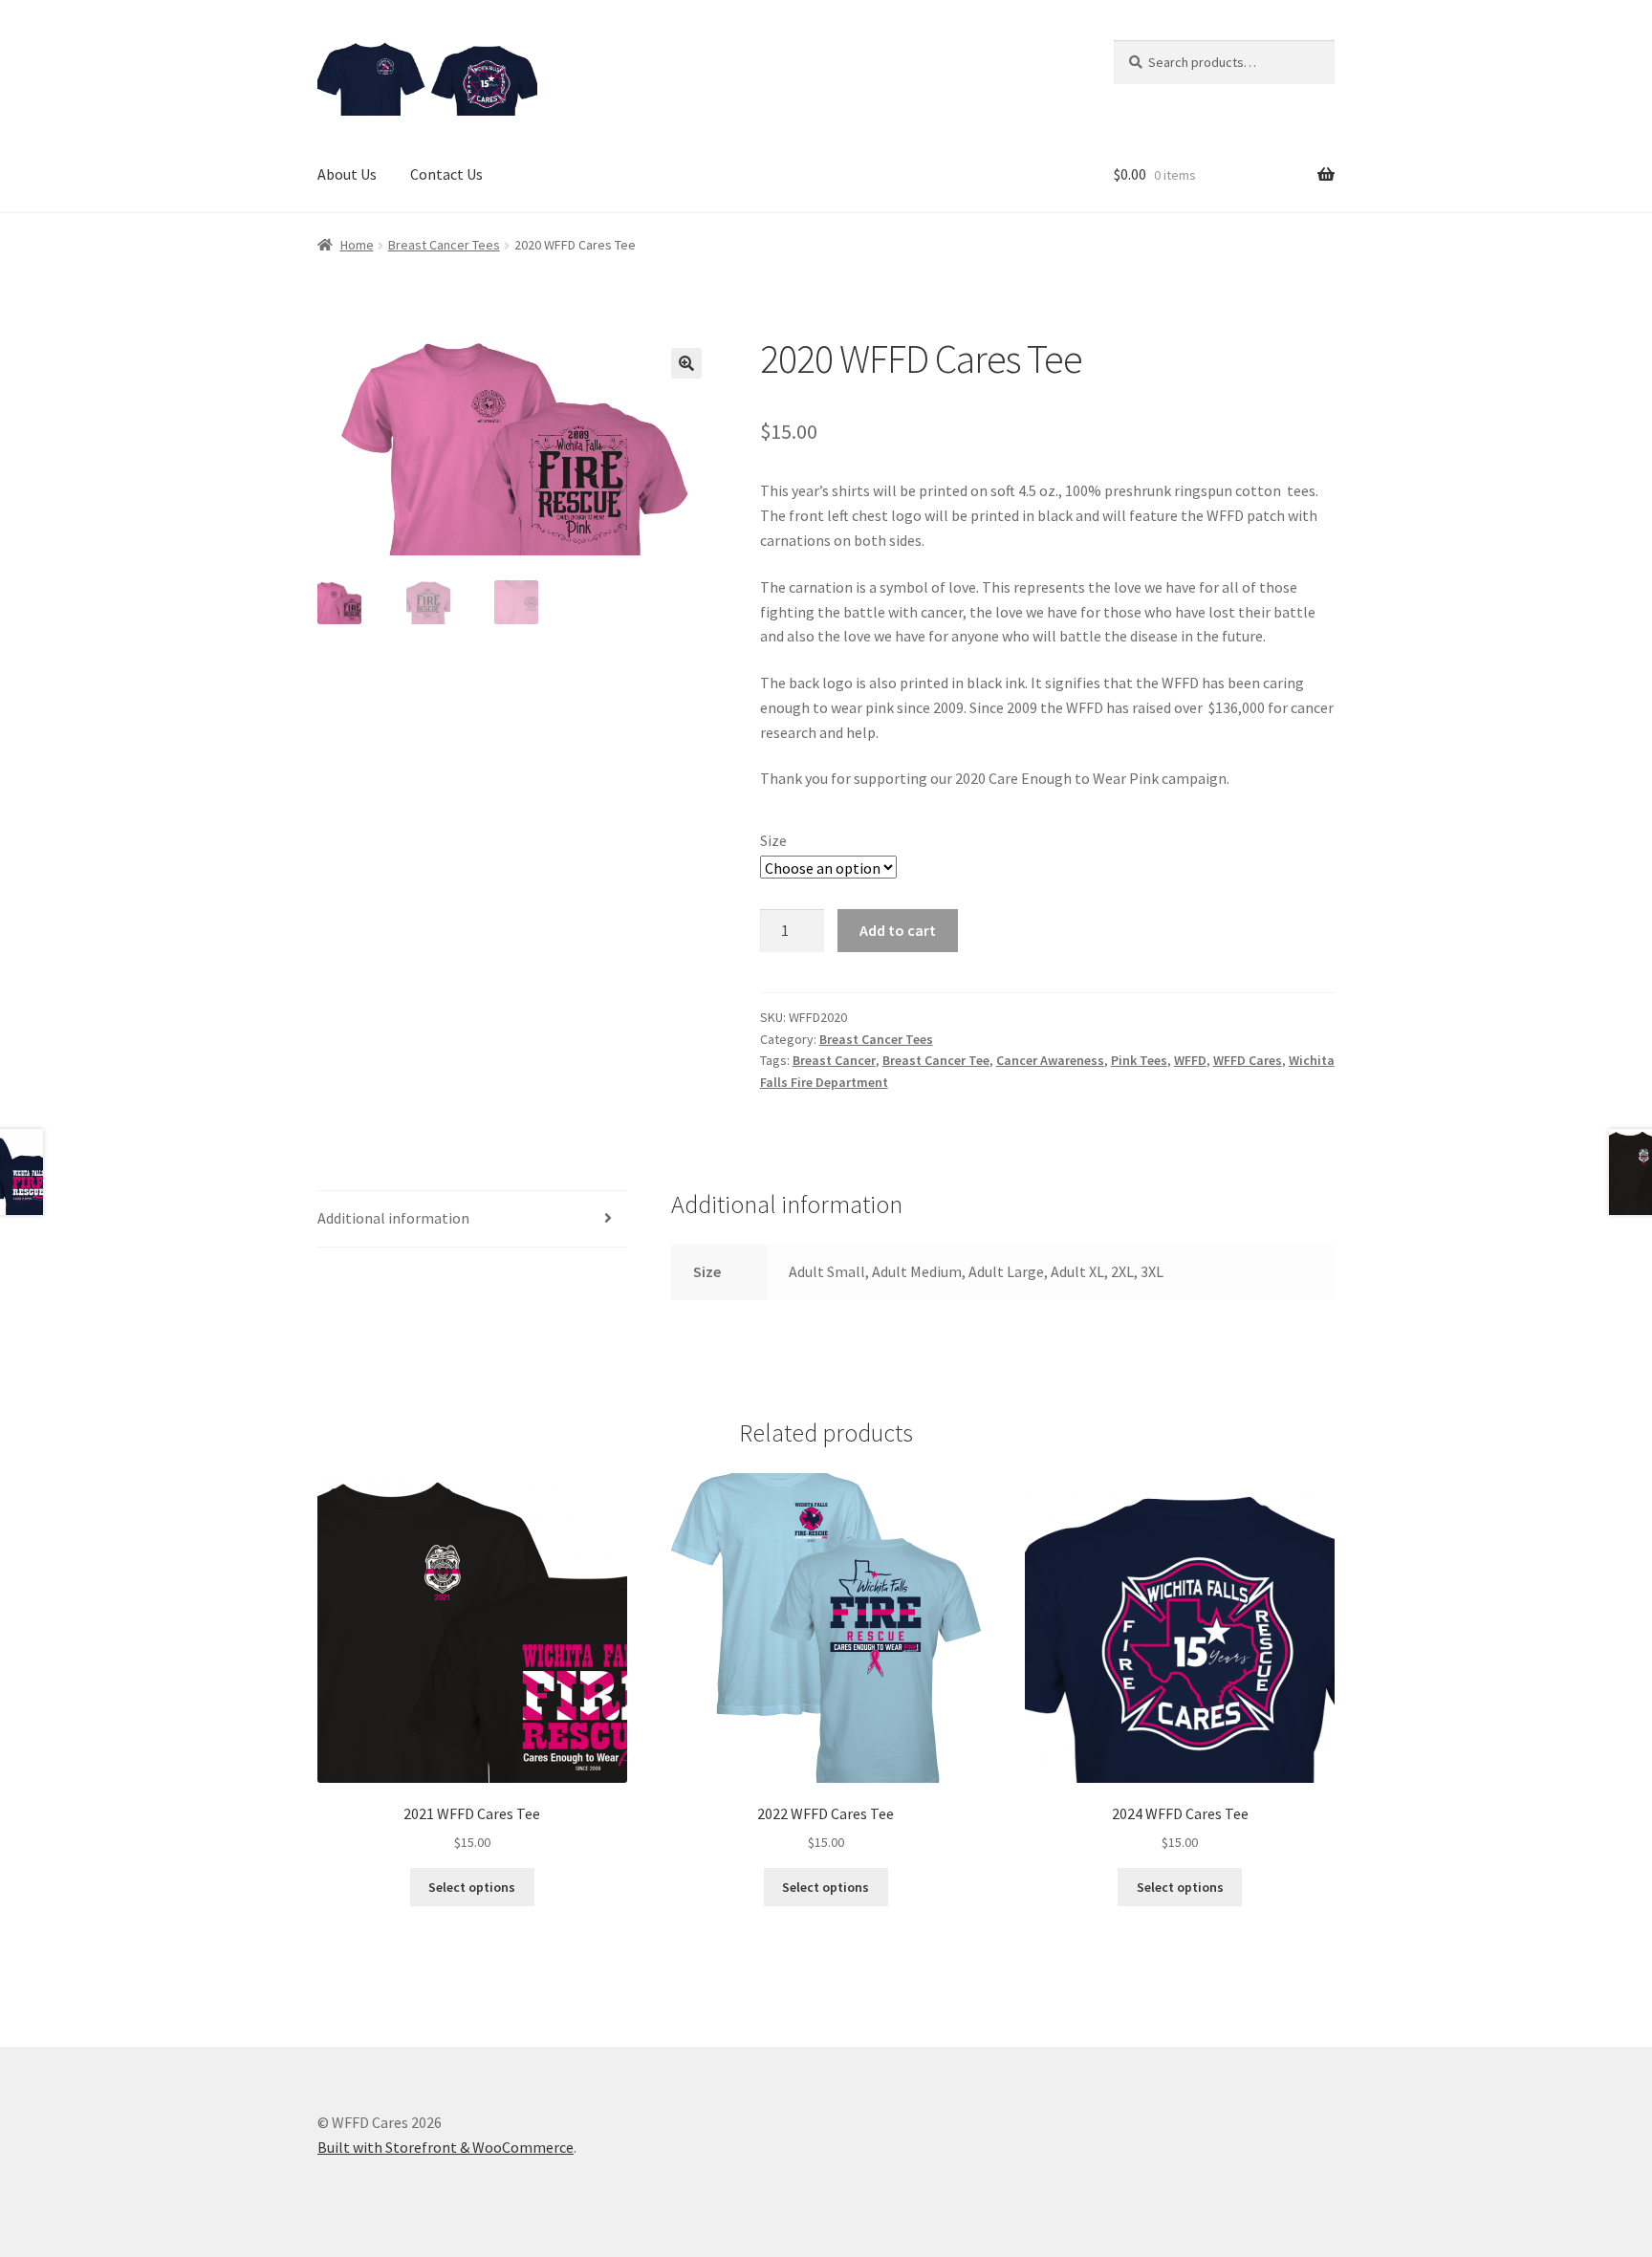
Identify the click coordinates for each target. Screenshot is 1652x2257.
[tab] (472, 1219)
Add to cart (898, 930)
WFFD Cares (1248, 1060)
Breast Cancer (834, 1060)
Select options (472, 1887)
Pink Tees (1139, 1060)
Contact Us (446, 174)
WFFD (1190, 1060)
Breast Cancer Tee (936, 1060)
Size (773, 840)
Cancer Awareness (1050, 1060)
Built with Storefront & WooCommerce (446, 2147)
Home (357, 245)
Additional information (393, 1218)
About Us (347, 174)
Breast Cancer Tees (444, 245)
